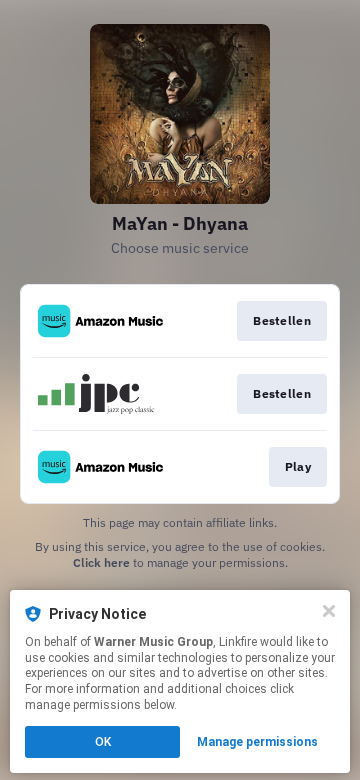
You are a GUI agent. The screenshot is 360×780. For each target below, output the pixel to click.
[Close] (329, 611)
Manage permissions (257, 742)
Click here (101, 562)
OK (103, 742)
